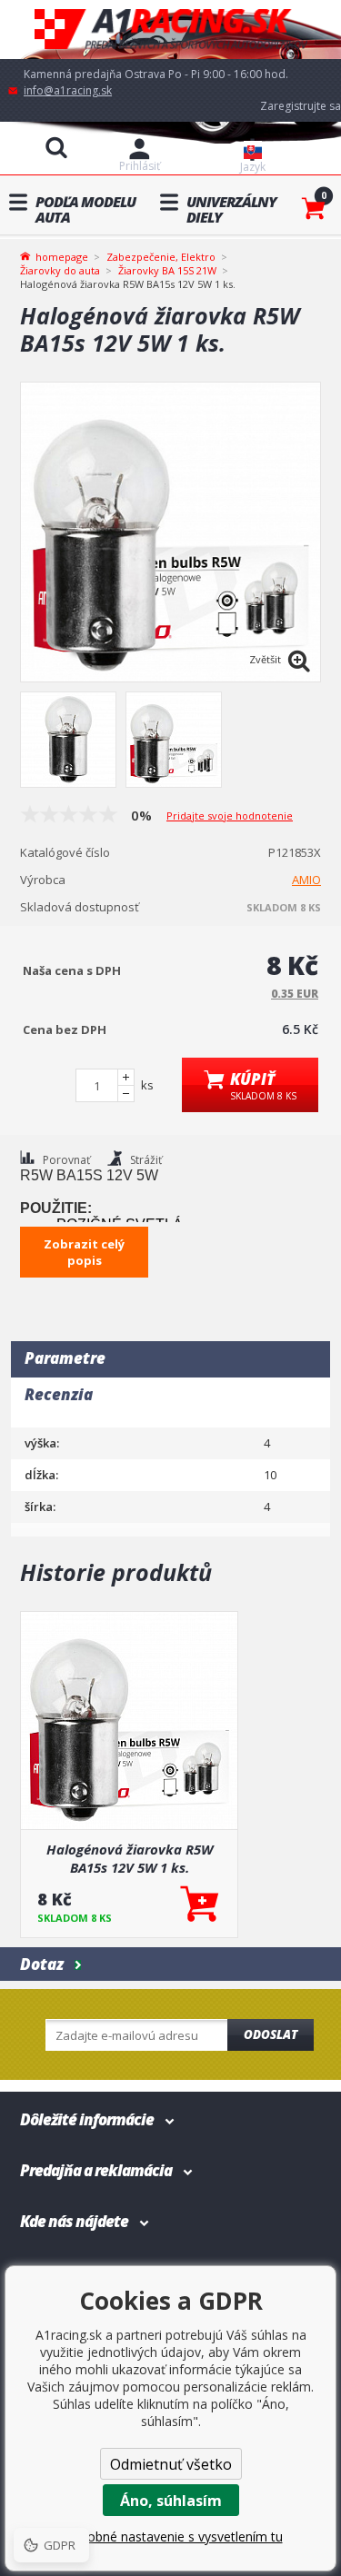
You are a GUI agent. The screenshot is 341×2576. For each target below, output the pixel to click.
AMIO (306, 880)
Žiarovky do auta (60, 270)
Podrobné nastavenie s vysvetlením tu (171, 2536)
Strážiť (146, 1160)
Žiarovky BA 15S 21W (167, 270)
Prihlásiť (140, 166)
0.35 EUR (295, 994)
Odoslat (271, 2034)
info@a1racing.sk (68, 90)
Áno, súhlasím (171, 2501)
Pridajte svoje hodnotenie (230, 816)
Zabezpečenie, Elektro (161, 257)
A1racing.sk (171, 30)
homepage (62, 255)
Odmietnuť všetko (171, 2464)
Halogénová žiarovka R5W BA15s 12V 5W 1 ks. (130, 1858)
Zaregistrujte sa (301, 106)
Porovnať (66, 1160)
